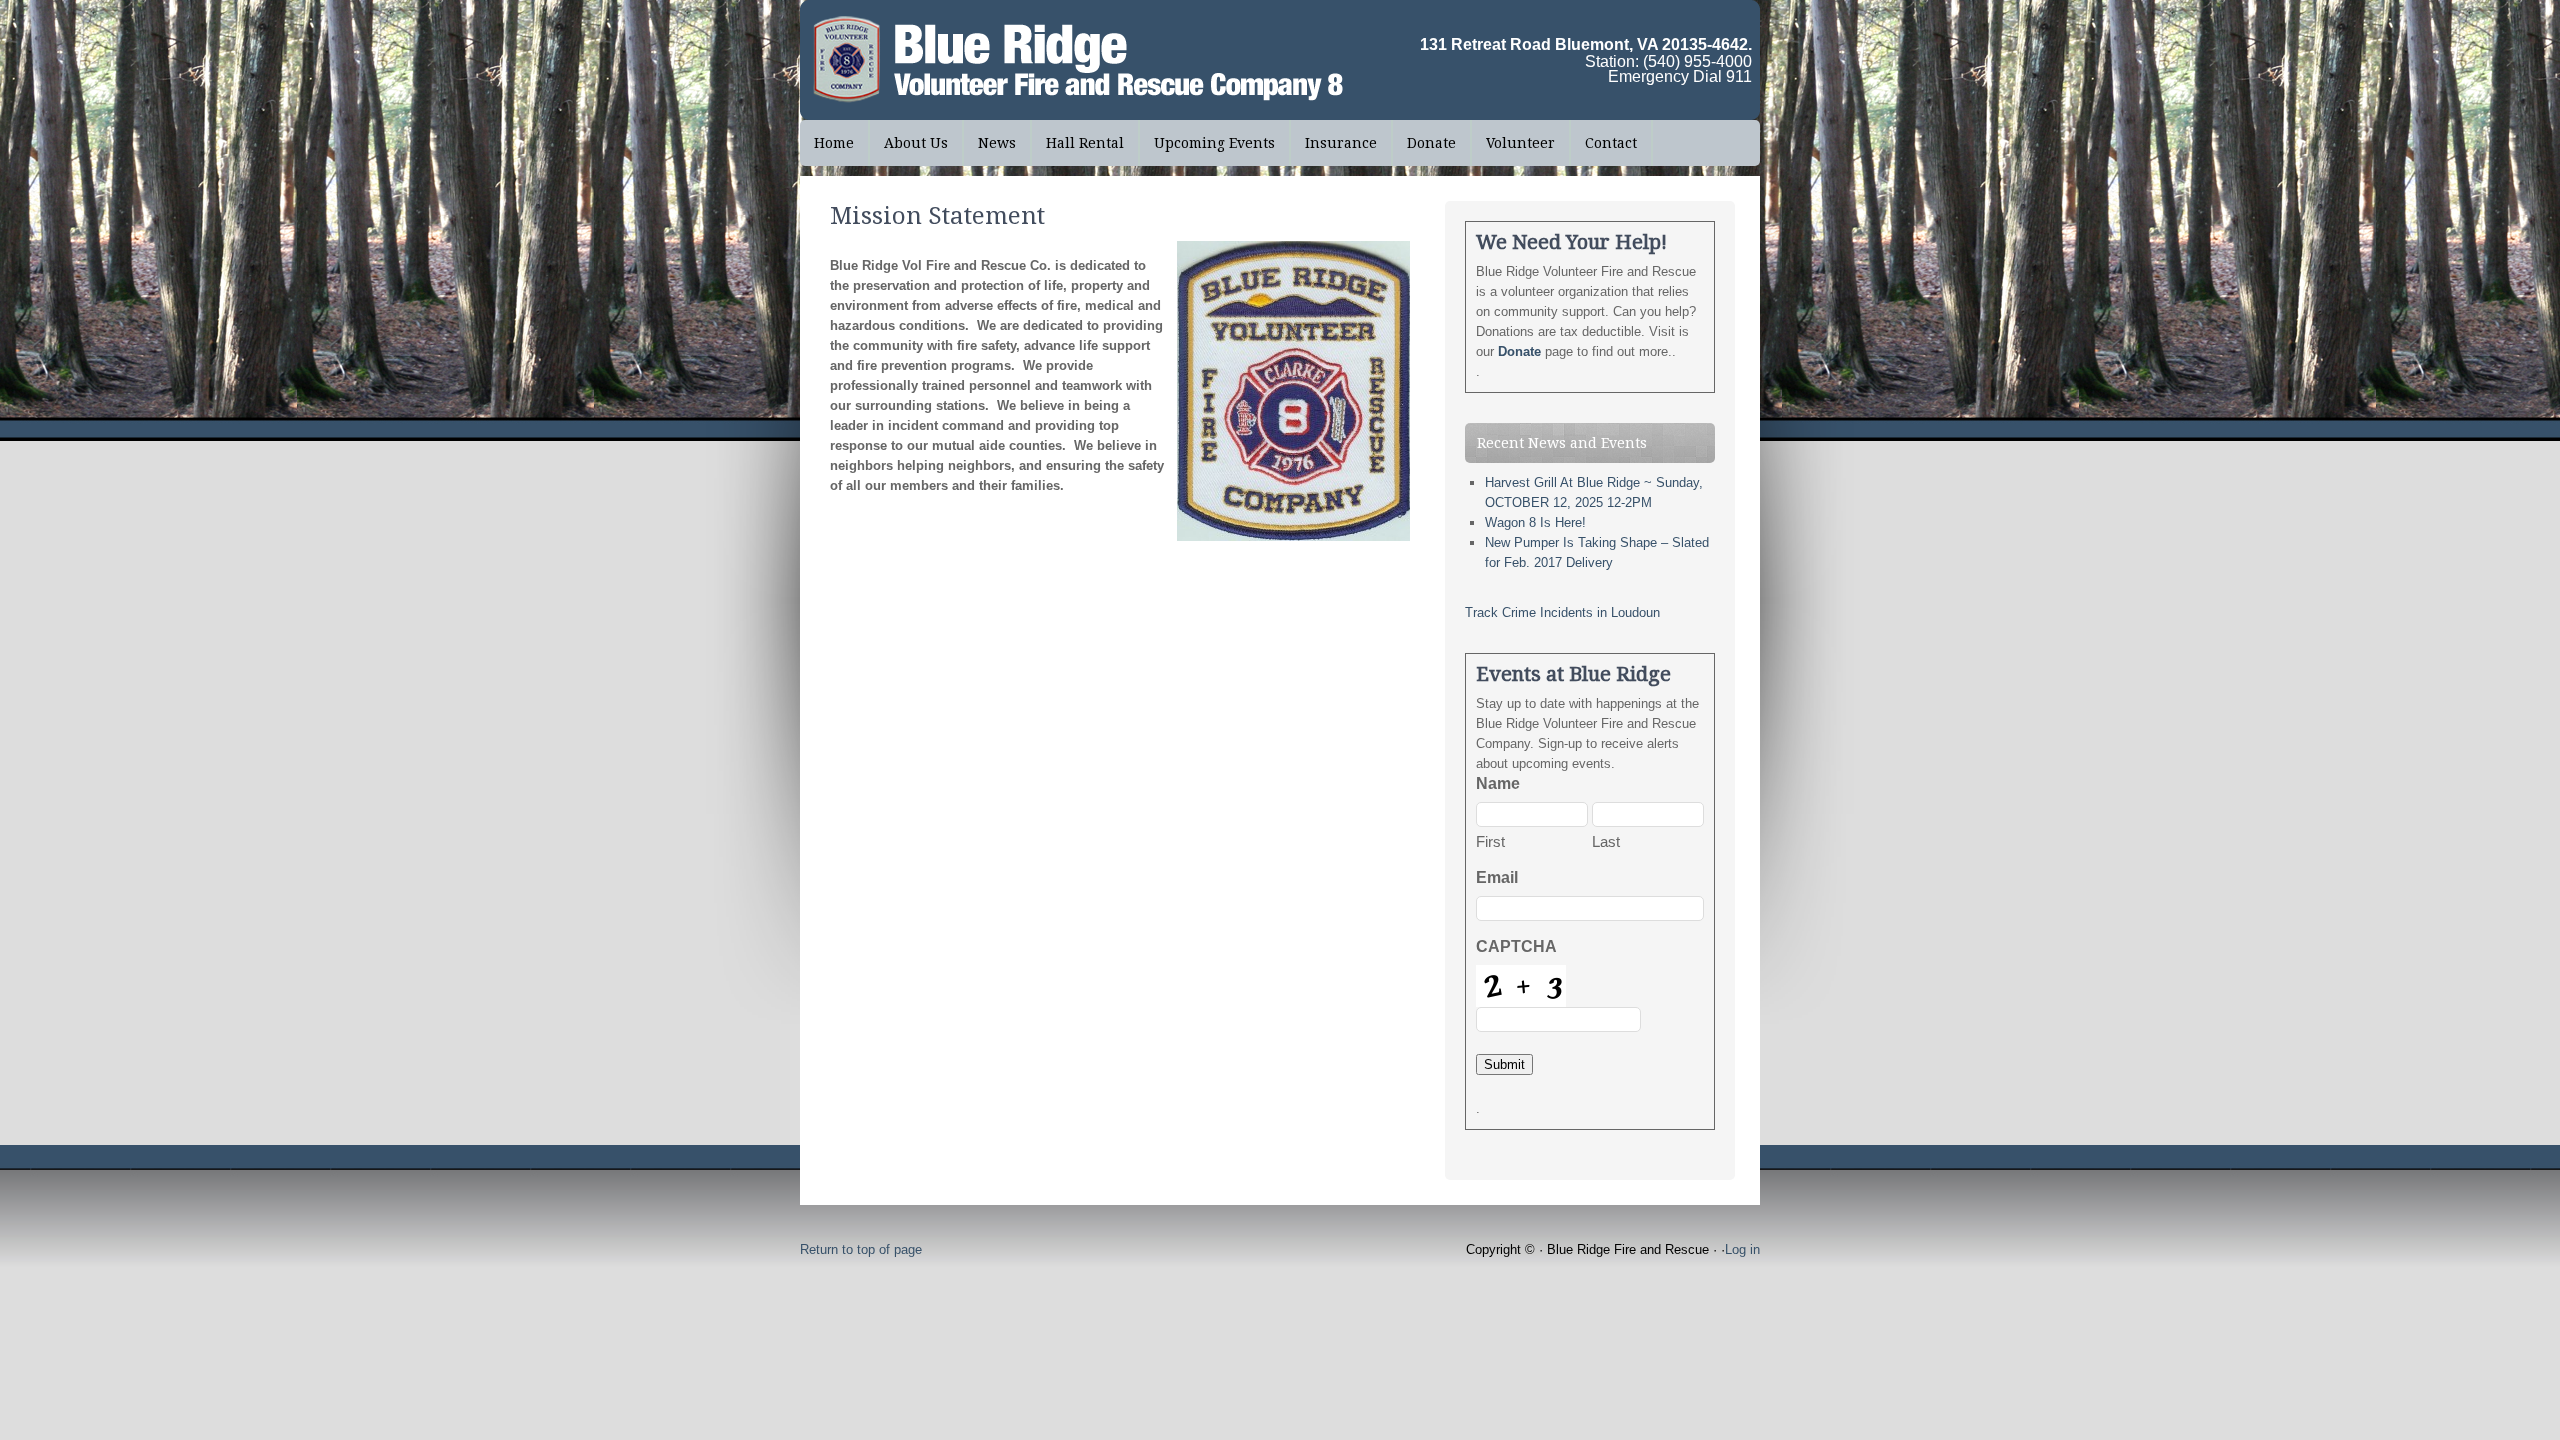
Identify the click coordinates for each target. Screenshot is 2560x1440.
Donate (1431, 143)
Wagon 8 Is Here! (1535, 522)
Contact (1611, 143)
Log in (1742, 1249)
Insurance (1341, 143)
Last (1606, 841)
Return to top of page (861, 1249)
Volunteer (1520, 143)
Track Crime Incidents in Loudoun (1562, 612)
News (990, 143)
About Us (909, 143)
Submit (1504, 1064)
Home (834, 143)
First (1490, 841)
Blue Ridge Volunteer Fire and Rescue (950, 60)
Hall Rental (1085, 143)
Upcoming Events (1214, 143)
